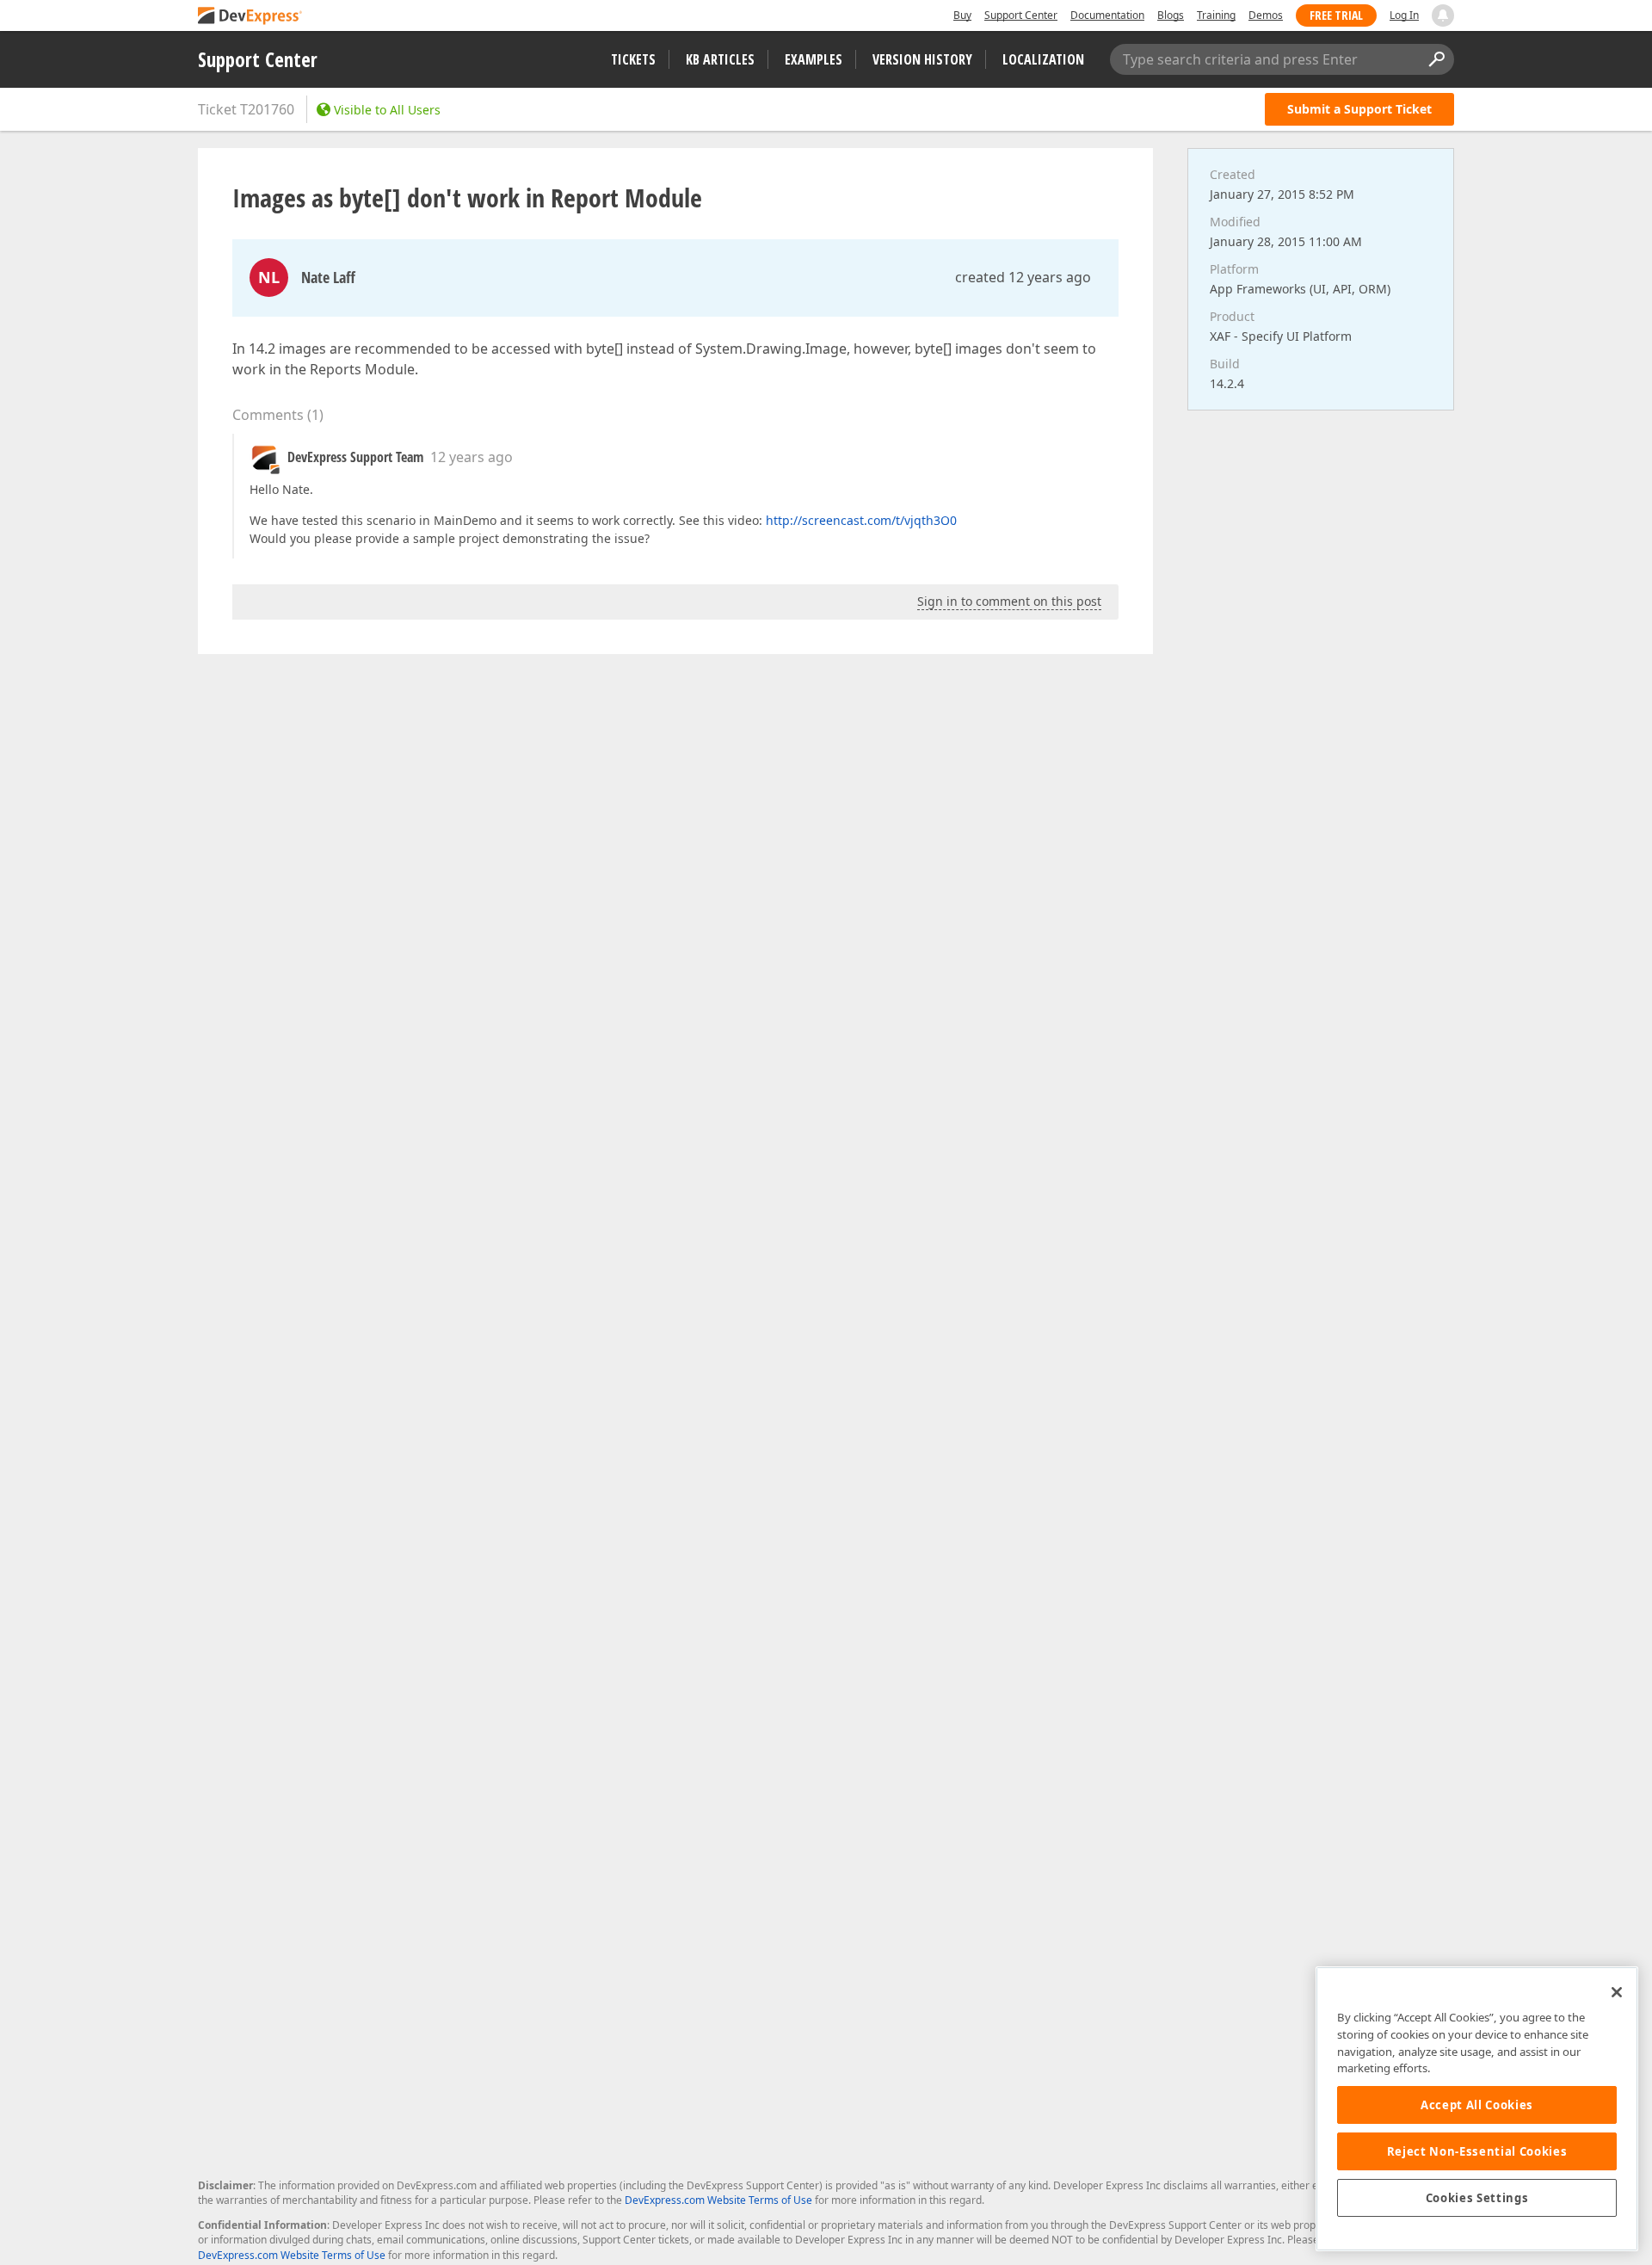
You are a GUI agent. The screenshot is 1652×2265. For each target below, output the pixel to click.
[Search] (1436, 59)
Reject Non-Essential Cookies (1477, 2151)
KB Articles (720, 59)
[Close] (1617, 1992)
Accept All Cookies (1477, 2105)
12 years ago (472, 457)
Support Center (1021, 15)
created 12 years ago (1023, 277)
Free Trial (1336, 15)
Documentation (1107, 15)
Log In (1404, 15)
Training (1216, 15)
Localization (1043, 59)
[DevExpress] (250, 17)
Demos (1266, 15)
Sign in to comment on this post (1009, 601)
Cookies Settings (1477, 2198)
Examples (814, 59)
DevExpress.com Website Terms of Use (718, 2200)
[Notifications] (1443, 15)
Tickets (633, 59)
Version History (922, 59)
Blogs (1171, 15)
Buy (962, 15)
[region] (1477, 2109)
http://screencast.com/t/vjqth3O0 (861, 520)
